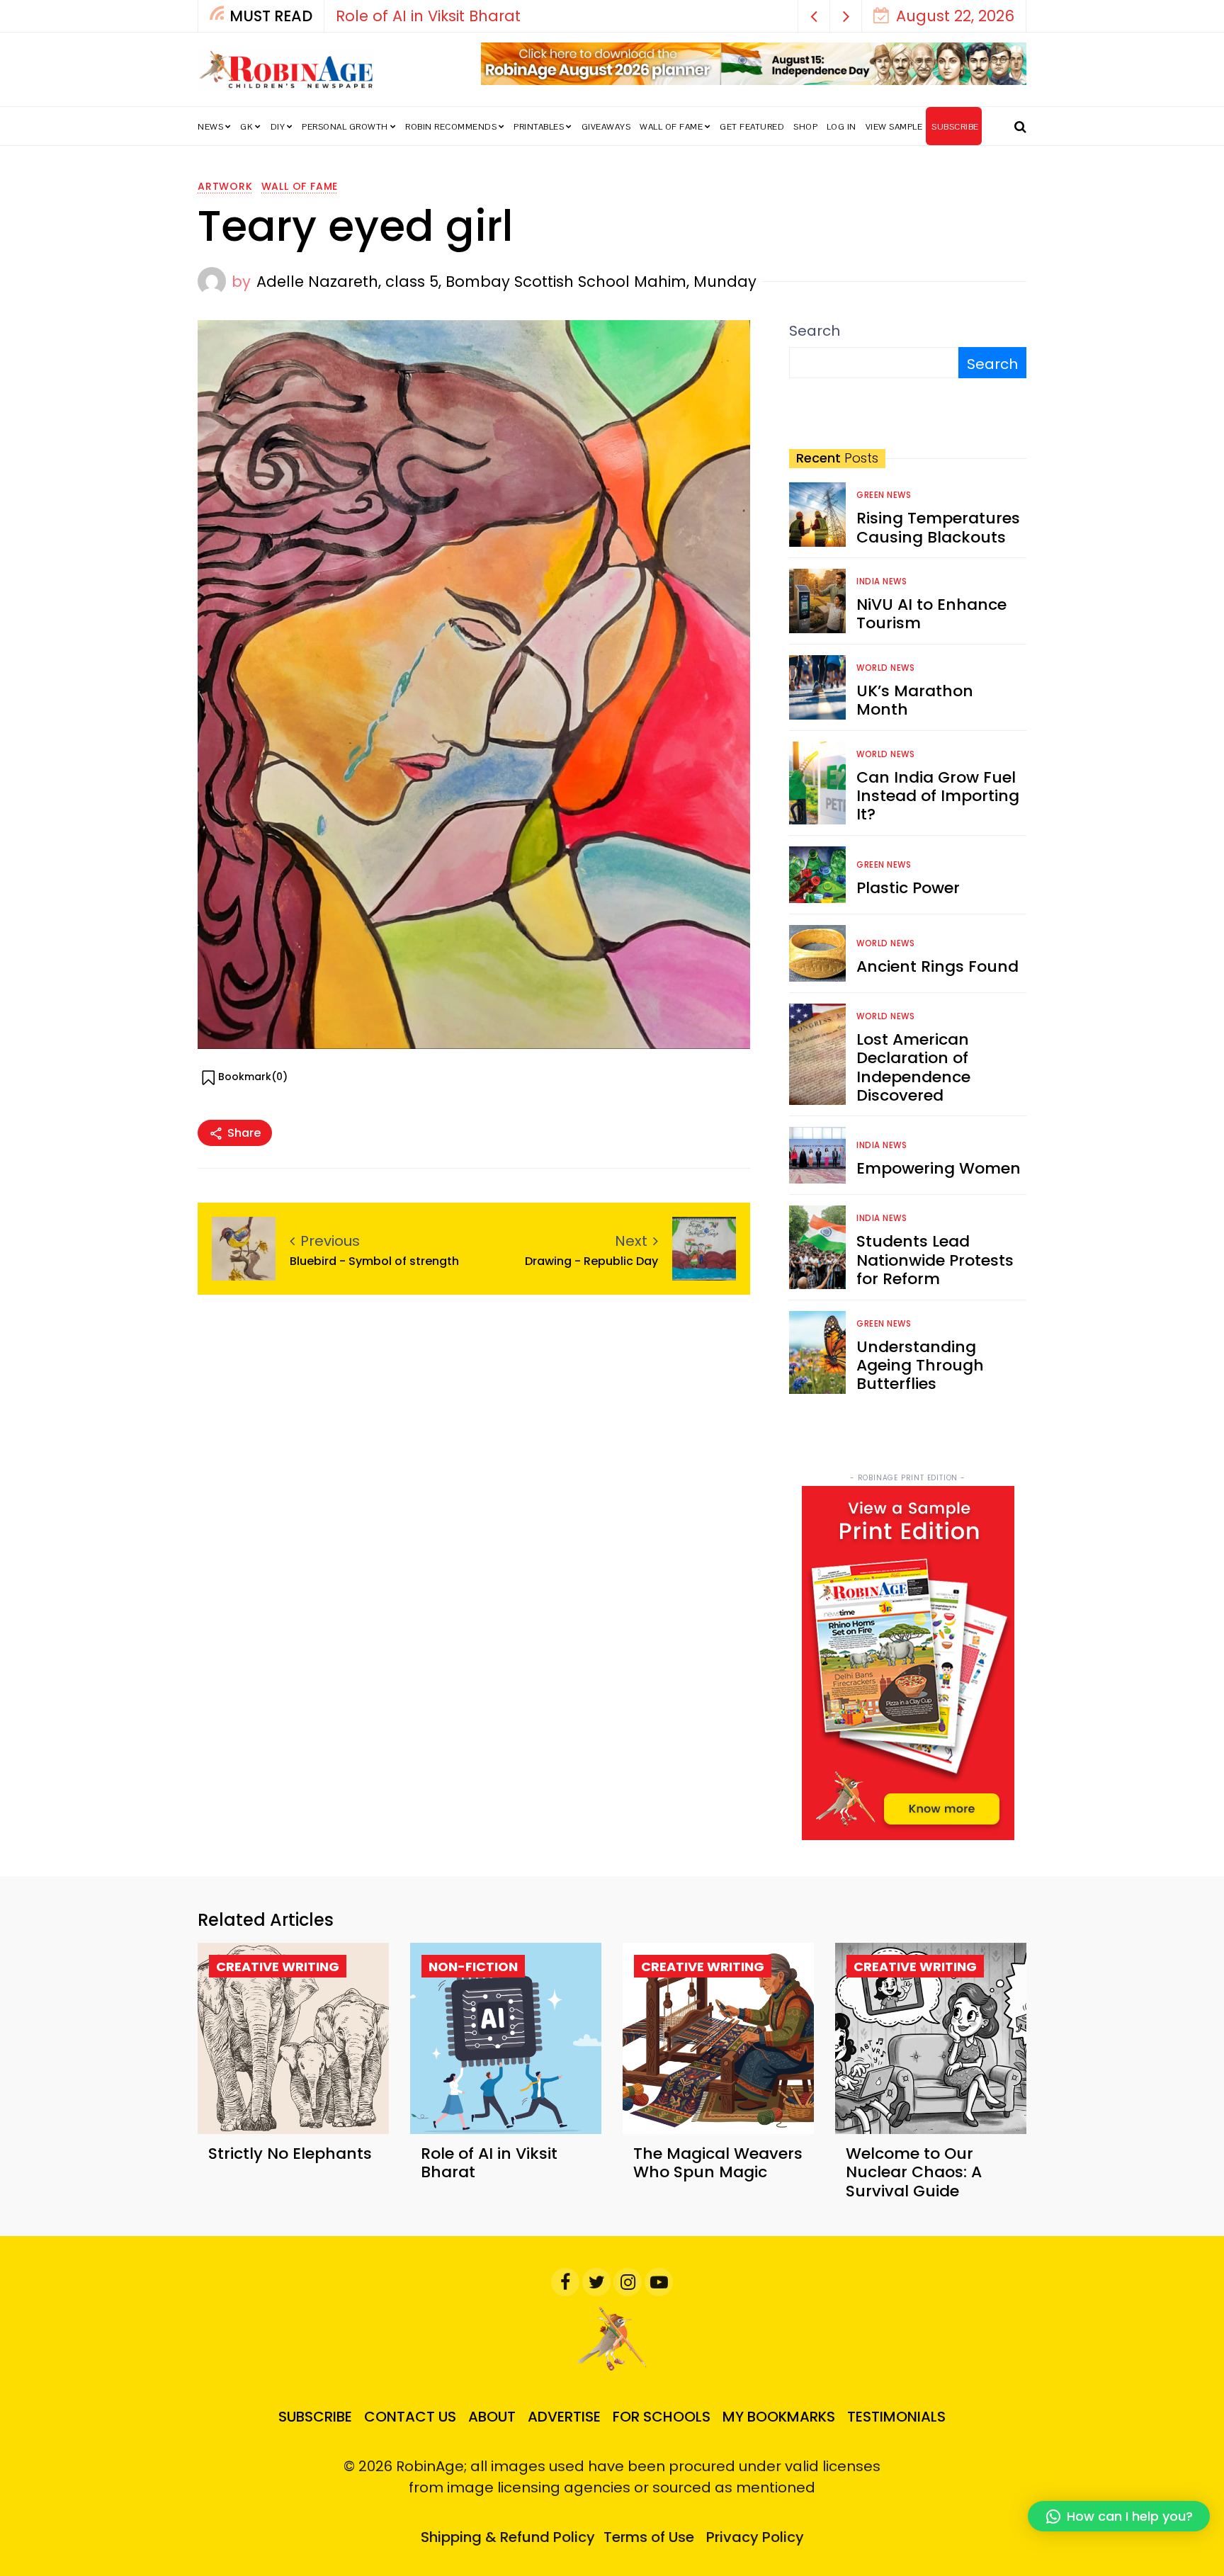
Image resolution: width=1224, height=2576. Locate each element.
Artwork (225, 186)
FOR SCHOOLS (662, 2417)
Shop (805, 127)
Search (815, 331)
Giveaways (606, 127)
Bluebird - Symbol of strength (374, 1261)
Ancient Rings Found (937, 966)
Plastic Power (908, 888)
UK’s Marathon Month (915, 700)
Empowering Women (939, 1168)
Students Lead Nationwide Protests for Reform (935, 1260)
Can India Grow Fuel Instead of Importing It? (938, 796)
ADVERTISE (564, 2417)
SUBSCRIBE (955, 127)
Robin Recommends (451, 127)
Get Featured (752, 127)
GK (246, 127)
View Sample (894, 127)
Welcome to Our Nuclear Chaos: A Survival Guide (914, 2172)
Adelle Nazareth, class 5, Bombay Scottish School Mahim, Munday (506, 282)
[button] (814, 16)
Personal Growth (345, 127)
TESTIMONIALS (896, 2417)
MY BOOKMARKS (779, 2417)
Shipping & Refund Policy (508, 2537)
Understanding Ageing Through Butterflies (920, 1366)
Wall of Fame (671, 127)
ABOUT (492, 2417)
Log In (841, 127)
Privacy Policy (755, 2537)
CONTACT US (410, 2417)
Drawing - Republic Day (591, 1261)
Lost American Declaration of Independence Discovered (913, 1067)
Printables (539, 127)
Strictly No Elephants (290, 2154)
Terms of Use (649, 2537)
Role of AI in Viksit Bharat (422, 16)
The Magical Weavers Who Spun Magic (718, 2163)
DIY (278, 127)
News (210, 127)
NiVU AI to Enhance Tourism (931, 614)
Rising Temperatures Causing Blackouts (938, 527)
